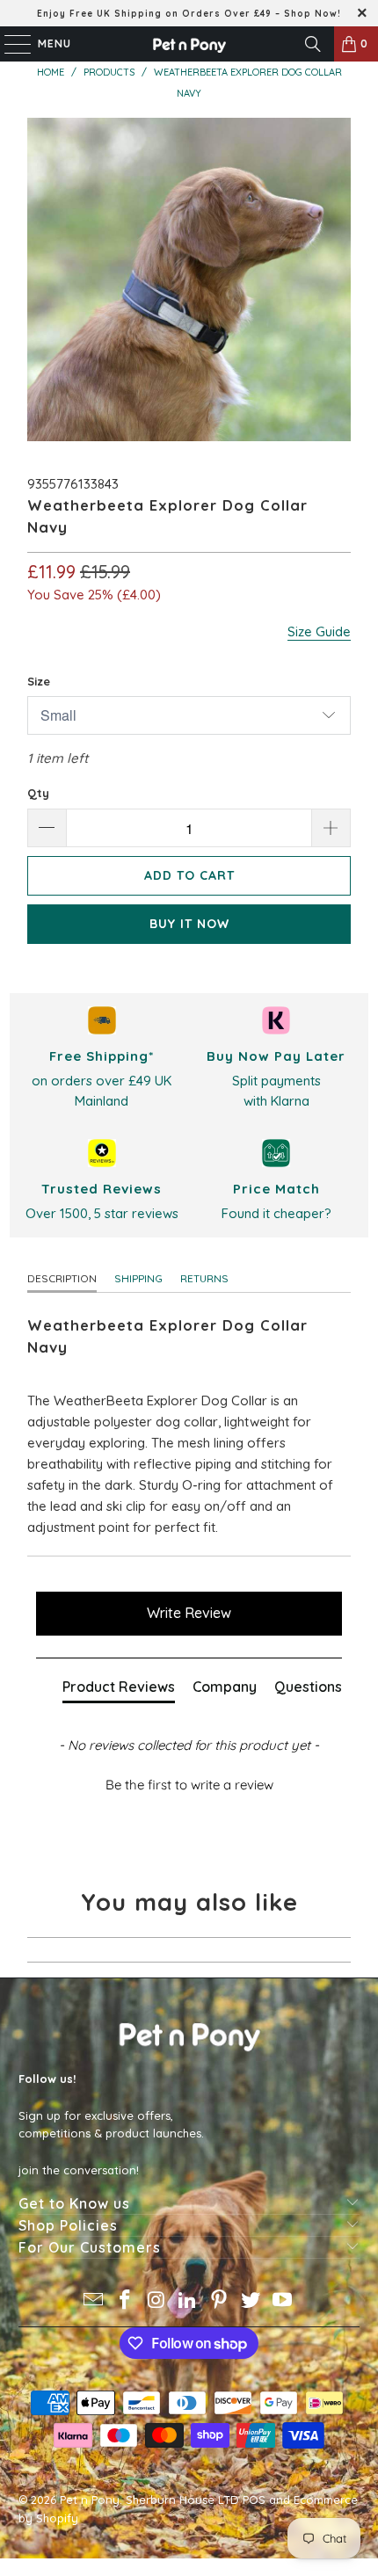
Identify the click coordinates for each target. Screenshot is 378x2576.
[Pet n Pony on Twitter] (251, 2301)
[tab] (119, 1690)
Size (39, 681)
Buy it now (189, 924)
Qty (38, 793)
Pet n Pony (90, 2500)
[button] (189, 1782)
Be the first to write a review (189, 1785)
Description (62, 1278)
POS (254, 2500)
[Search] (313, 44)
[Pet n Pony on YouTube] (282, 2301)
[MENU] (9, 44)
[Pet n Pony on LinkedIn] (188, 2301)
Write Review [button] (189, 1613)
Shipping (138, 1278)
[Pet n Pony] (189, 44)
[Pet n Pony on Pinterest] (220, 2301)
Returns (204, 1278)
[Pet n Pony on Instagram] (156, 2301)
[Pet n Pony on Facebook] (126, 2301)
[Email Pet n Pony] (94, 2301)
